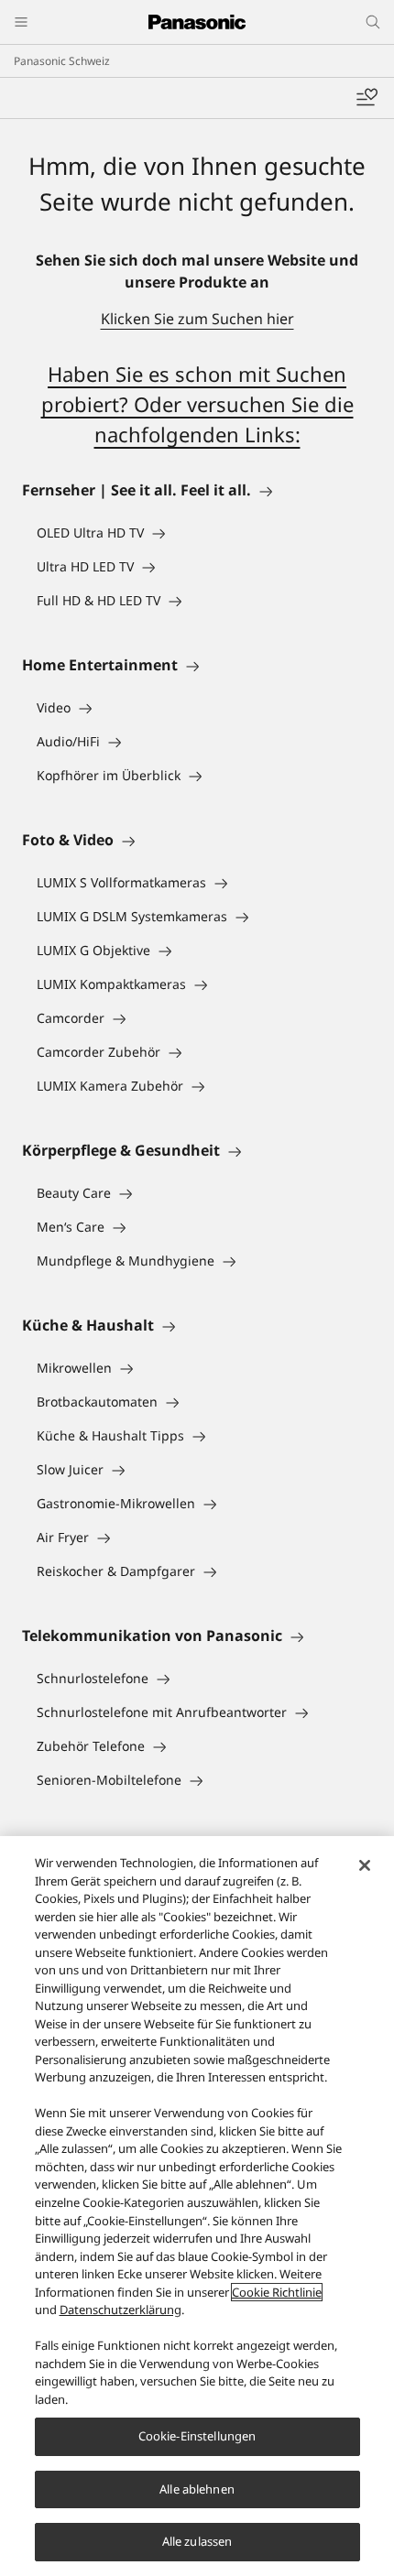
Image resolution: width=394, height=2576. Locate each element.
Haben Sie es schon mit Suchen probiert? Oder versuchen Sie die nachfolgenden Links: (197, 404)
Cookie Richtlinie (277, 2292)
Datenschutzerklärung (120, 2310)
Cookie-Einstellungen (197, 2436)
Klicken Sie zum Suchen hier (197, 319)
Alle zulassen (197, 2541)
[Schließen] (365, 1865)
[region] (197, 2206)
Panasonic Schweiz (62, 61)
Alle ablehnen (197, 2489)
